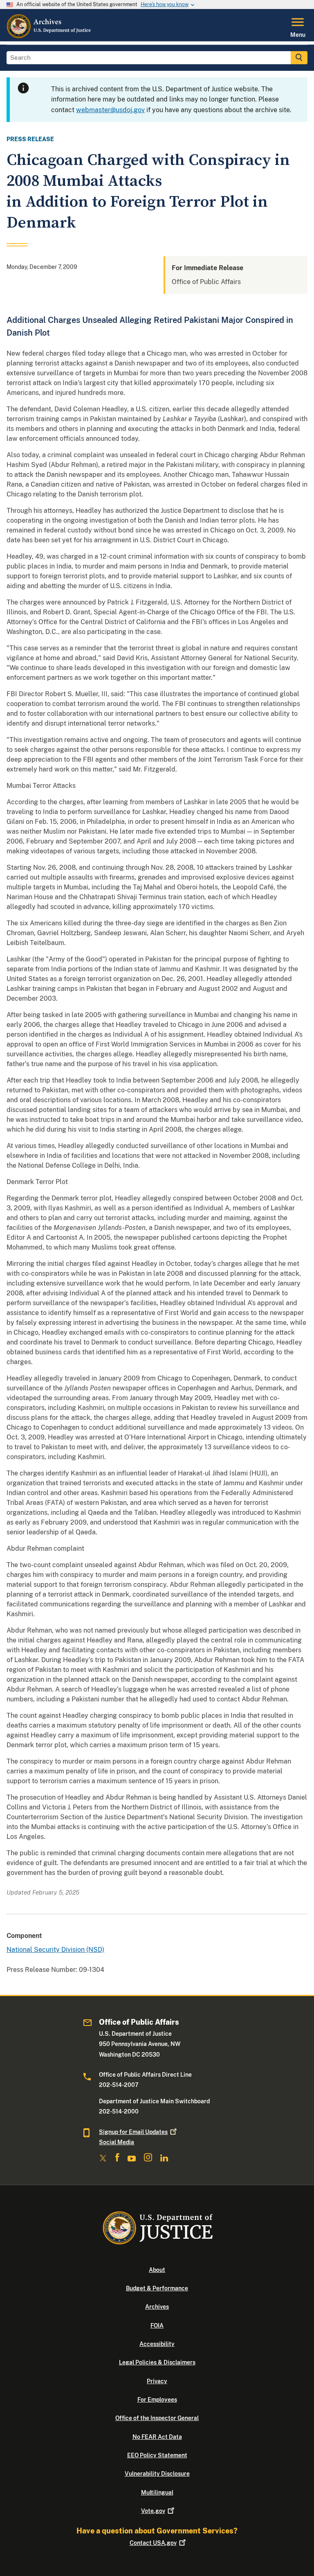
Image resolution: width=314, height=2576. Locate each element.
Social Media (117, 2142)
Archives (157, 2307)
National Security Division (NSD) (55, 1950)
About (157, 2270)
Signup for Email (133, 2132)
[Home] (49, 36)
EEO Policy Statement (157, 2455)
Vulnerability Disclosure (157, 2474)
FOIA (157, 2326)
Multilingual (157, 2493)
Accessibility (157, 2344)
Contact (153, 2543)
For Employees (157, 2400)
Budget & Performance (157, 2288)
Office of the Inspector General (157, 2418)
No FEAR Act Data (157, 2437)
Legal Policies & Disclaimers (157, 2362)
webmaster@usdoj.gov (110, 110)
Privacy (157, 2381)
